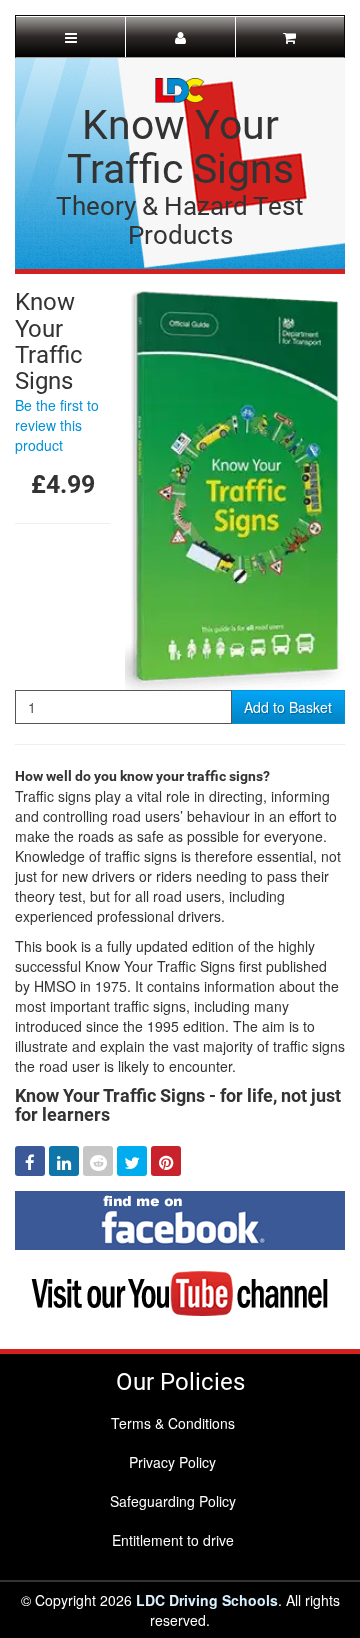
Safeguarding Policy (173, 1501)
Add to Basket (288, 707)
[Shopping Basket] (290, 37)
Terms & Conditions (173, 1423)
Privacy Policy (172, 1462)
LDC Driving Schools (207, 1600)
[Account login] (180, 37)
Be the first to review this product (57, 425)
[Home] (180, 88)
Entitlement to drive (173, 1540)
